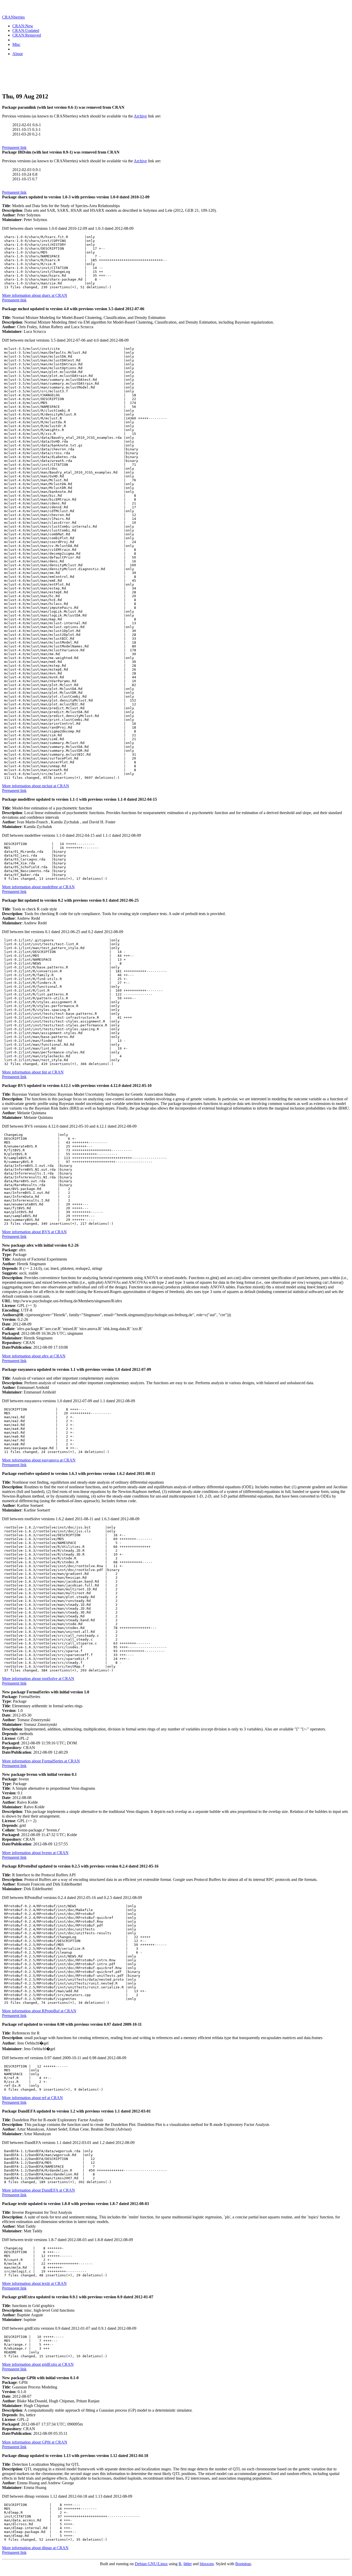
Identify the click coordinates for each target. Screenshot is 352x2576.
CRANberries (13, 17)
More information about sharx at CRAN (35, 295)
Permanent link (14, 147)
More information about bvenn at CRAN (35, 1853)
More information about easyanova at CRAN (39, 1460)
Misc (16, 44)
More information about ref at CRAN (32, 2098)
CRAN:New (23, 26)
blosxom (207, 2564)
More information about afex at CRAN (34, 1356)
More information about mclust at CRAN (36, 786)
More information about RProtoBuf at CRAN (39, 2011)
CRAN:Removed (27, 35)
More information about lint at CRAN (33, 1072)
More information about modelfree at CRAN (38, 887)
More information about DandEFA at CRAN (39, 2190)
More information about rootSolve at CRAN (38, 1679)
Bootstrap (243, 2564)
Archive (140, 116)
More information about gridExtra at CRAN (38, 2364)
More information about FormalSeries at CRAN (41, 1761)
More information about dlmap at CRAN (35, 2548)
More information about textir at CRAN (34, 2283)
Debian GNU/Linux (151, 2564)
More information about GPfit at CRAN (35, 2442)
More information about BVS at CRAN (34, 1232)
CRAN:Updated (26, 31)
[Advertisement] (176, 75)
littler (188, 2564)
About (18, 54)
